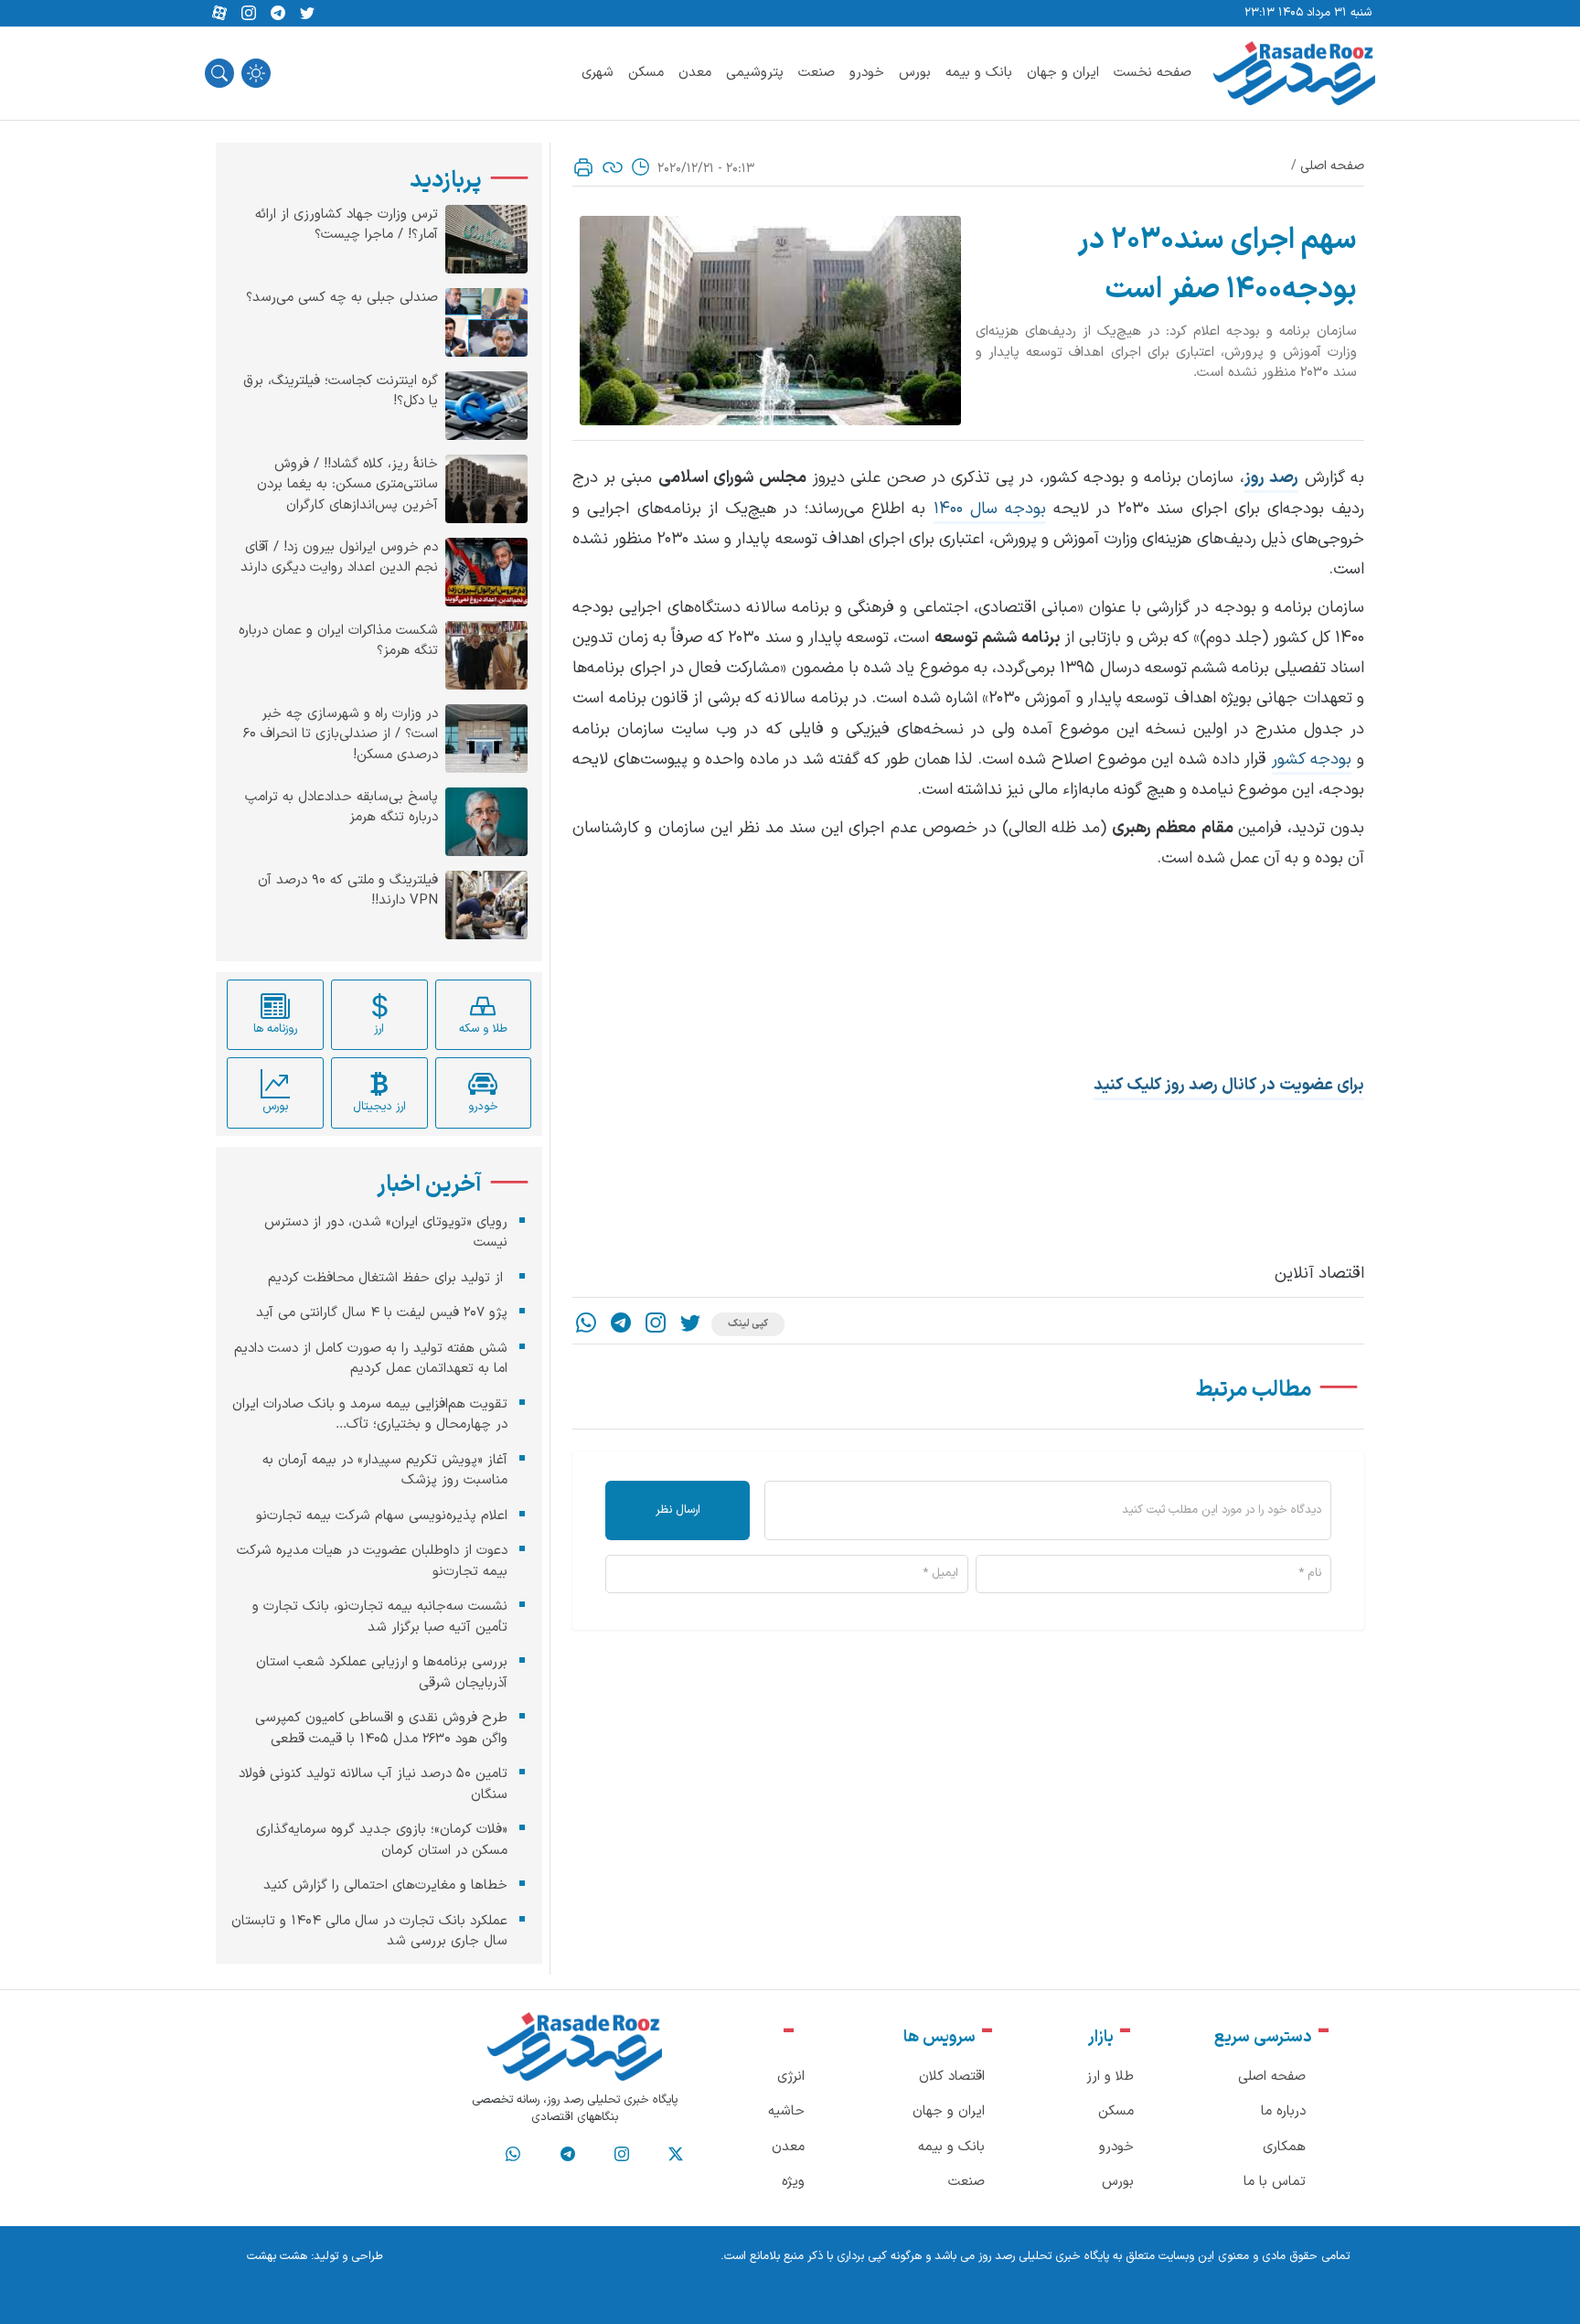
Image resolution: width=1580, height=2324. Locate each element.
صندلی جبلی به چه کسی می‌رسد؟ (342, 298)
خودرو (867, 73)
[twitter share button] (307, 14)
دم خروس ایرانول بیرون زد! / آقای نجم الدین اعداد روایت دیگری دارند (339, 558)
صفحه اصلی (1332, 166)
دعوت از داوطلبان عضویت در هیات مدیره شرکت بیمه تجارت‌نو (372, 1561)
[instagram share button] (249, 14)
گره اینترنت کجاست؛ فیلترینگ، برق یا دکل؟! (341, 392)
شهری (598, 73)
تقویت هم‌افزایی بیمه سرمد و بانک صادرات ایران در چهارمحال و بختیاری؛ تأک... (370, 1415)
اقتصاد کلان (952, 2077)
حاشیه (786, 2111)
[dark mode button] (256, 73)
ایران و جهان (1063, 73)
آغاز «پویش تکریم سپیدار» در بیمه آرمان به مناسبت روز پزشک (385, 1471)
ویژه (793, 2182)
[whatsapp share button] (586, 1325)
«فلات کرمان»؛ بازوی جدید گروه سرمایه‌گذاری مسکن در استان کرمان (382, 1840)
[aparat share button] (219, 14)
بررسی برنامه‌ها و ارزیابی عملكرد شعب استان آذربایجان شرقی (382, 1673)
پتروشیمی (755, 73)
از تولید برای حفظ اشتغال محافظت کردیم (388, 1278)
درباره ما (1283, 2111)
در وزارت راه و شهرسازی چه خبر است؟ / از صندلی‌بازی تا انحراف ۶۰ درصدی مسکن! (341, 735)
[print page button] (583, 167)
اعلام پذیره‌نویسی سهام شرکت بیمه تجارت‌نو (382, 1516)
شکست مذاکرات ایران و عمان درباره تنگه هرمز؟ (338, 642)
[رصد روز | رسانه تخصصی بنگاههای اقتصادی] (1294, 73)
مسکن (646, 73)
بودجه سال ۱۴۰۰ (990, 509)
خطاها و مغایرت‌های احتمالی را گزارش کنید (385, 1885)
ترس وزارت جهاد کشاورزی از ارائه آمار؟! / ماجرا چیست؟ (347, 225)
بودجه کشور (1312, 760)
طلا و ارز (1110, 2077)
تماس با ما (1275, 2182)
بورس (915, 73)
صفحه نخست (1153, 73)
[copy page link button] (613, 167)
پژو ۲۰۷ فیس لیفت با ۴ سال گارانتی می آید (382, 1313)
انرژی (791, 2077)
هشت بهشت (277, 2256)
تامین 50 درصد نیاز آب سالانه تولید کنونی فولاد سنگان (373, 1784)
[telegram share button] (278, 14)
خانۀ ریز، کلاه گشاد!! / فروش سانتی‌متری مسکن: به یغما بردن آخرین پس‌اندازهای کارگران (347, 485)
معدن (695, 73)
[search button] (219, 73)
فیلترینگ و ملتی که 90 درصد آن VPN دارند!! (348, 891)
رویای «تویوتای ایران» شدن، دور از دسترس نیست (386, 1233)
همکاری (1284, 2147)
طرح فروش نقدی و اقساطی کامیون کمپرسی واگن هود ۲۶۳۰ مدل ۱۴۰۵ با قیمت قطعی (381, 1729)
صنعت (817, 73)
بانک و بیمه (979, 73)
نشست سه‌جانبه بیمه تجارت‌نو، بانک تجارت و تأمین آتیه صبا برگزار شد (380, 1617)
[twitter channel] (676, 2155)
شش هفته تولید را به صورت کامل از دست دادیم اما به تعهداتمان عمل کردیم (371, 1359)
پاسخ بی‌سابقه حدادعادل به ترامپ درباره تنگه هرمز (342, 808)
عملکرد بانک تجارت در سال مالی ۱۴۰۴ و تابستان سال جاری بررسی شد (369, 1932)
